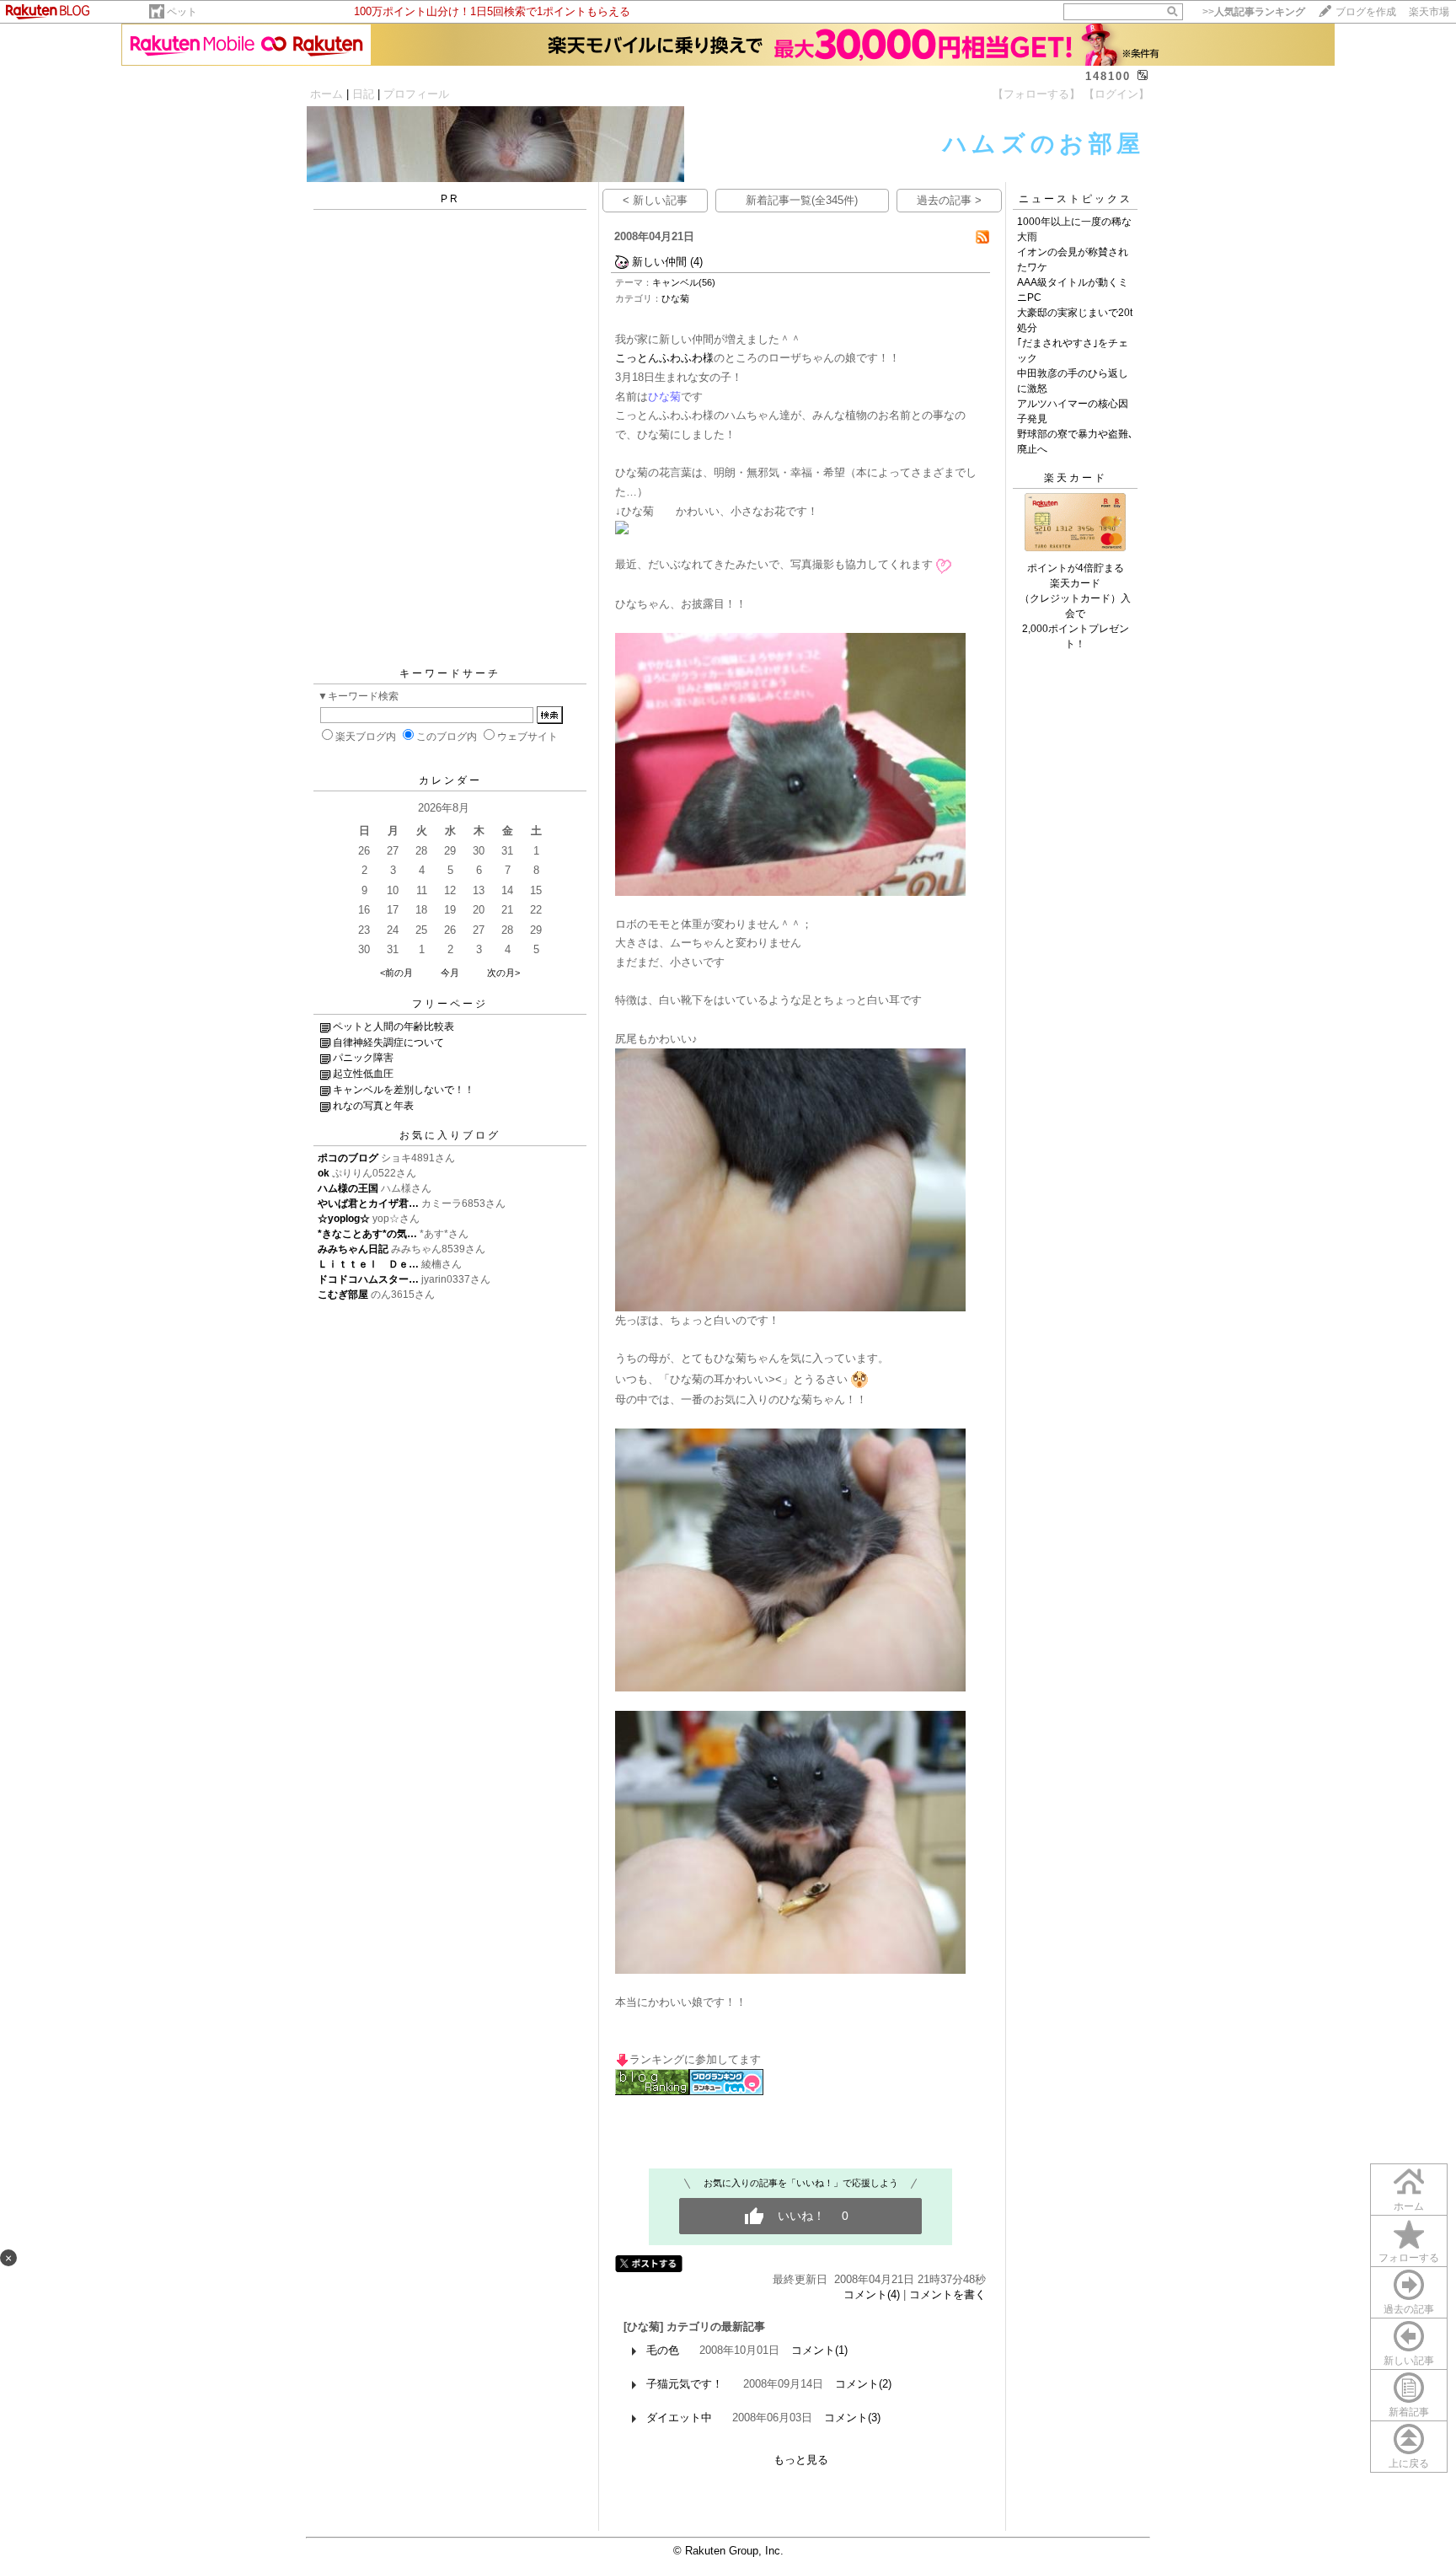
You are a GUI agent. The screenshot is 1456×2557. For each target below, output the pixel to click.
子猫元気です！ (685, 2384)
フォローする (1409, 2258)
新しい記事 (1409, 2361)
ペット (182, 12)
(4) (696, 262)
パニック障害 (363, 1058)
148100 (1108, 76)
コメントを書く (947, 2294)
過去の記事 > (949, 200)
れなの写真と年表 (373, 1106)
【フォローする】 (1036, 94)
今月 (450, 973)
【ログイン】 (1116, 94)
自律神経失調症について (388, 1043)
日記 (363, 94)
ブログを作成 (1366, 12)
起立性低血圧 (363, 1074)
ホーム (327, 94)
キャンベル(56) (684, 282)
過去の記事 (1409, 2309)
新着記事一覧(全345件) (802, 200)
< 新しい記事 (655, 200)
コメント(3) (852, 2418)
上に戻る (1409, 2463)
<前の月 (396, 973)
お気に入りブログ (450, 1135)
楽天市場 (1429, 12)
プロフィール (416, 94)
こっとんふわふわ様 (664, 358)
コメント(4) (872, 2294)
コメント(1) (819, 2350)
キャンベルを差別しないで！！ (404, 1090)
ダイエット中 (679, 2418)
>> (1254, 12)
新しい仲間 (659, 262)
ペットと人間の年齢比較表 (393, 1027)
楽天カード (1076, 478)
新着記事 (1409, 2412)
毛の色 (663, 2350)
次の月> (503, 973)
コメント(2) (863, 2384)
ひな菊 (675, 298)
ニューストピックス (1076, 199)
